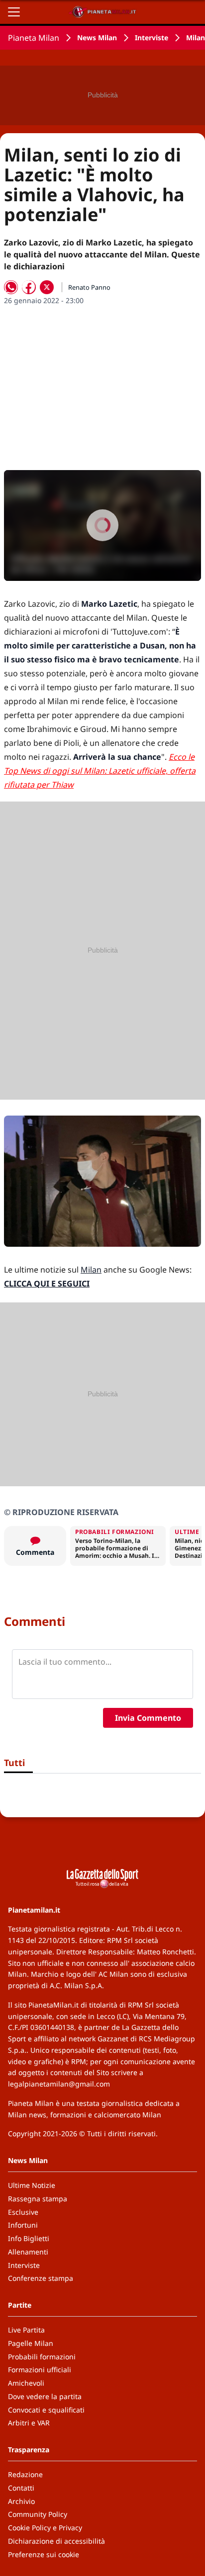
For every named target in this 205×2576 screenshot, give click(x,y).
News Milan (97, 38)
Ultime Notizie (32, 2185)
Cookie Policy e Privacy (45, 2528)
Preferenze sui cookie (44, 2554)
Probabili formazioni (42, 2357)
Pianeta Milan (34, 38)
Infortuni (23, 2225)
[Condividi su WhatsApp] (11, 287)
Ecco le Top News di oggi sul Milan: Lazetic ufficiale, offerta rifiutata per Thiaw (100, 771)
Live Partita (26, 2330)
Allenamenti (28, 2252)
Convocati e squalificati (46, 2410)
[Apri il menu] (14, 12)
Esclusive (23, 2212)
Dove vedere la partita (45, 2396)
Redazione (25, 2474)
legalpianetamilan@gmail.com (59, 2084)
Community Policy (38, 2514)
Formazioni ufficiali (40, 2370)
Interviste (152, 38)
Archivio (21, 2501)
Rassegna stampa (38, 2199)
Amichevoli (26, 2383)
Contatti (21, 2488)
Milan (91, 1270)
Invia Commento (148, 1718)
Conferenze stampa (41, 2278)
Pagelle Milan (31, 2343)
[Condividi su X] (47, 287)
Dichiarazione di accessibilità (56, 2541)
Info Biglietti (29, 2238)
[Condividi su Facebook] (29, 287)
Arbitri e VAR (29, 2423)
